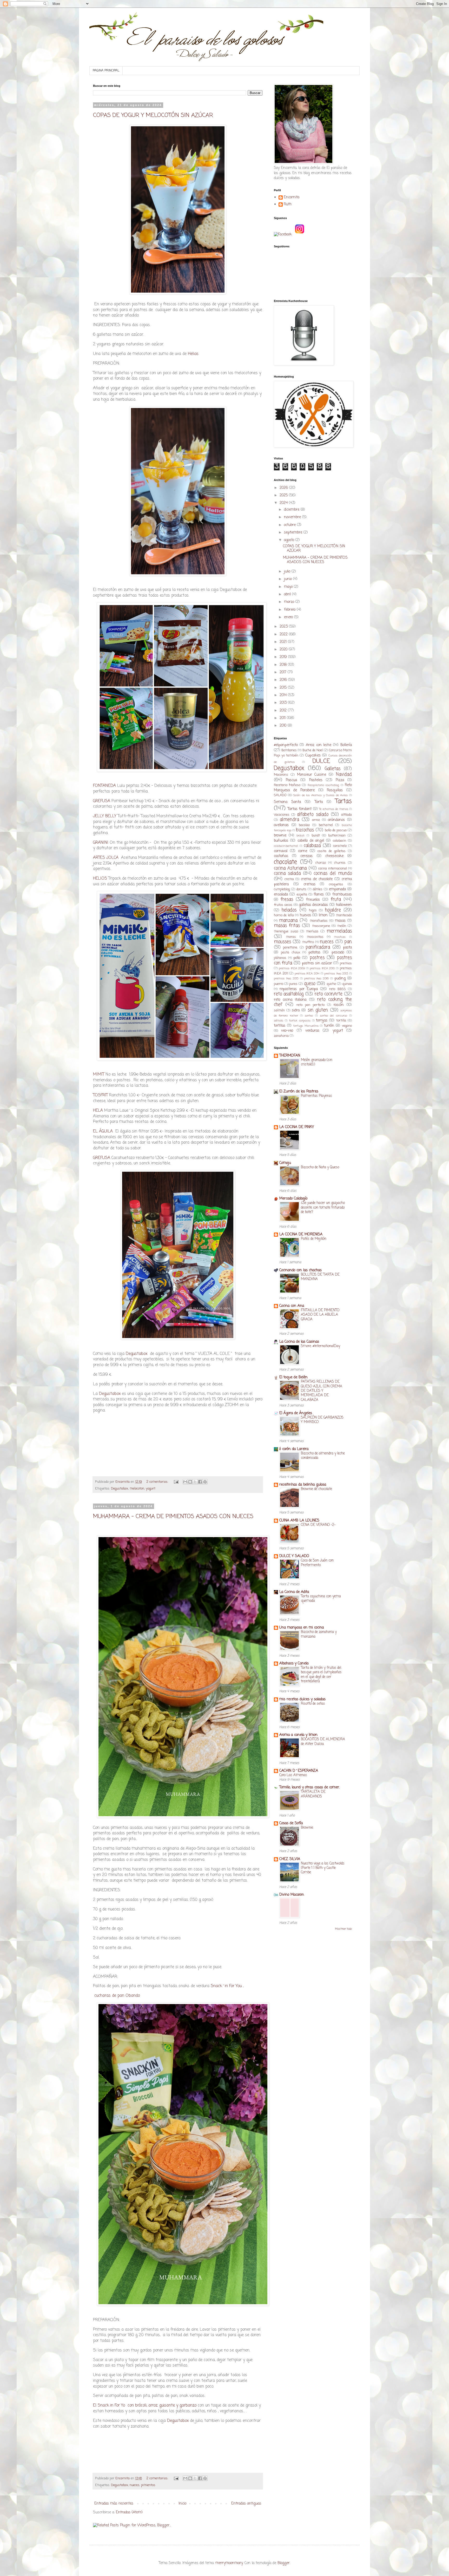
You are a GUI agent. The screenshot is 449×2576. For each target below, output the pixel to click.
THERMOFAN (290, 1056)
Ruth (288, 205)
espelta (302, 895)
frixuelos (313, 900)
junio (289, 579)
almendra (289, 820)
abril (288, 594)
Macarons (281, 775)
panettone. (290, 948)
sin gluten (318, 1010)
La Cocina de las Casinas (299, 1342)
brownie (280, 836)
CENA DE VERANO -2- (318, 1525)
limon (323, 915)
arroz (316, 820)
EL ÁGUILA (103, 1131)
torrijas (322, 1021)
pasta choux (290, 953)
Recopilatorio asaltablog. (323, 785)
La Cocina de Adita (294, 1592)
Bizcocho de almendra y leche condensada (323, 1456)
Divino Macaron (292, 1895)
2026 (284, 488)
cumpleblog (282, 889)
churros (340, 863)
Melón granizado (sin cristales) (317, 1062)
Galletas (333, 769)
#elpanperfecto (286, 745)
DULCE (321, 761)
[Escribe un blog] (190, 1482)
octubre (290, 525)
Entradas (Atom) (129, 2512)
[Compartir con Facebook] (200, 1482)
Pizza (340, 780)
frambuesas (342, 895)
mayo (289, 587)
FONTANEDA (104, 786)
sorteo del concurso (334, 1016)
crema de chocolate (317, 879)
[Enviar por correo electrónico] (185, 1482)
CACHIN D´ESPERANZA (299, 1771)
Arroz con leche (319, 745)
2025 (284, 495)
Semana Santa (287, 802)
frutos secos (283, 905)
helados (289, 910)
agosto (290, 540)
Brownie (307, 1828)
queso (310, 984)
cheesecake (334, 856)
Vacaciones (282, 815)
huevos (305, 915)
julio (288, 572)
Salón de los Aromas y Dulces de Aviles (321, 795)
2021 (284, 642)
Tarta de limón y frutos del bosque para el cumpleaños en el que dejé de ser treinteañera (321, 1675)
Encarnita (292, 198)
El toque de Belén (293, 1377)
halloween (344, 905)
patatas (314, 953)
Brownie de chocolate (316, 1489)
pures (293, 984)
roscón (339, 1005)
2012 (284, 711)
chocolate (285, 862)
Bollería (346, 745)
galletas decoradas (313, 905)
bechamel (326, 825)
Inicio (182, 2504)
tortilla (341, 1021)
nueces (135, 2485)
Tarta (319, 802)
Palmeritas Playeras (316, 1096)
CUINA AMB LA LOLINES (299, 1521)
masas (340, 921)
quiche (331, 984)
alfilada (346, 815)
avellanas (281, 825)
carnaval (281, 851)
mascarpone (321, 926)
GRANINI (101, 843)
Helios (193, 354)
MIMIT (99, 1074)
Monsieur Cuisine (312, 775)
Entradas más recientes (114, 2504)
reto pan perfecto (311, 1005)
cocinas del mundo (333, 874)
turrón (329, 1026)
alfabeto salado (313, 815)
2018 (284, 665)
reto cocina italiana (290, 1000)
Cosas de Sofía (291, 1823)
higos (313, 910)
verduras (312, 1031)
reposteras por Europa (299, 989)
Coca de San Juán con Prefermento (317, 1563)
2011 (283, 718)
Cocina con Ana (292, 1306)
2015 (284, 688)
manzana (288, 921)
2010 (284, 726)
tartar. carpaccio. (300, 1021)
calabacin (339, 841)
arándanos (336, 820)
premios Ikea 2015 (286, 979)
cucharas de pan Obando (116, 1996)
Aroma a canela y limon (298, 1735)
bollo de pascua (336, 830)
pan (348, 942)
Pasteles (316, 780)
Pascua (291, 780)
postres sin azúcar (317, 963)
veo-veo (287, 1031)
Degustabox (137, 1354)
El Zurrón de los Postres (299, 1092)
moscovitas (315, 937)
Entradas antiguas (246, 2504)
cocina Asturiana (290, 868)
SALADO (280, 795)
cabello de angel (311, 841)
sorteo (309, 1016)
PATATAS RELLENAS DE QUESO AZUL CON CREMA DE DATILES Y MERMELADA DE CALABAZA (322, 1391)
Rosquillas (335, 790)
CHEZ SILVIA (290, 1859)
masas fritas (287, 926)
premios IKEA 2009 (292, 968)
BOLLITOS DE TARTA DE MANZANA (320, 1277)
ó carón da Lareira (294, 1449)
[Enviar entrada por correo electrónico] (176, 1482)
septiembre (294, 533)
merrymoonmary (229, 2563)
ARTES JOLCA (106, 858)
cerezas (306, 856)
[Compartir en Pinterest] (205, 1482)
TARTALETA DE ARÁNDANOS (313, 1794)
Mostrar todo (343, 1929)
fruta (336, 900)
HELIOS (100, 878)
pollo (297, 958)
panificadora (318, 947)
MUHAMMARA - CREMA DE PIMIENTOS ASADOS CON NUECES (173, 1517)
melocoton (137, 1489)
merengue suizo (286, 931)
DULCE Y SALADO (294, 1556)
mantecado (344, 915)
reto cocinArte (329, 994)
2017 (284, 672)
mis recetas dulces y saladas (302, 1699)
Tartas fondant (300, 809)
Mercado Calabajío (293, 1199)
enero (289, 617)
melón (342, 926)
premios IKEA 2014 (307, 974)
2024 (284, 503)
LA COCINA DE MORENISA (301, 1234)
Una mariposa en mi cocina (302, 1628)
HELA (99, 1111)
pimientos (148, 2485)
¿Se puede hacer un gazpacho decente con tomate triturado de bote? (323, 1207)
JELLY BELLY (105, 816)
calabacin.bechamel (286, 846)
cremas (309, 884)
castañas (281, 856)
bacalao (304, 825)
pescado (338, 953)
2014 (284, 695)
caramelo (340, 846)
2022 (284, 634)
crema (289, 879)
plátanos (280, 958)
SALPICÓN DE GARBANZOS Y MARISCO (322, 1420)
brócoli (301, 836)
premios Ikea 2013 (336, 974)
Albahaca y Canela (294, 1663)
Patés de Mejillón (314, 1239)
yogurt (151, 1489)
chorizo (321, 863)
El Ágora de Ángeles (296, 1413)
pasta (347, 948)
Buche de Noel (313, 750)
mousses (282, 942)
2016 (284, 680)
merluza (312, 931)
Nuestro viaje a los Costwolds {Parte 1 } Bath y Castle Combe (323, 1868)
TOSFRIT (101, 1095)
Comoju (285, 1163)
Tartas (344, 801)
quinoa (347, 984)
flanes (319, 895)
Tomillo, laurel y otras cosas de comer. (309, 1787)
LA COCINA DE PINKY (297, 1127)
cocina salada (287, 874)
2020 (284, 650)
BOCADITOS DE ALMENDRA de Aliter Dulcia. (323, 1741)
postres (317, 958)
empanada (337, 889)
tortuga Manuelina (306, 1026)
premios (346, 963)
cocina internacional (333, 869)
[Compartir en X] (195, 1482)
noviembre (293, 517)
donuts (301, 889)
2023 (284, 627)
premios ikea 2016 (317, 979)
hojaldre (333, 910)
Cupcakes (313, 756)
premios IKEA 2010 (322, 968)
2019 (284, 657)
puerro (279, 984)
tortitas (280, 1026)
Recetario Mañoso (287, 785)
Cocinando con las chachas (301, 1270)
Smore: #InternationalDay (321, 1346)
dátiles (318, 889)
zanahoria (281, 1036)
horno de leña (284, 915)
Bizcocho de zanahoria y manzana (319, 1634)
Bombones (289, 750)
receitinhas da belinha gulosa (303, 1485)
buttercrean (337, 836)
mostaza (340, 937)
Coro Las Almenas (293, 1775)
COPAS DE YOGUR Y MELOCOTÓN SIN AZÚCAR (153, 115)
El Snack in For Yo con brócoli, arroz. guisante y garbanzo (145, 2405)
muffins (308, 942)
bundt (316, 836)
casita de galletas (332, 851)
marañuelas (319, 921)
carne (303, 851)
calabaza (312, 846)
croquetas (336, 884)
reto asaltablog (289, 994)
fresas (287, 900)
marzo (290, 602)
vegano (347, 1026)
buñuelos (281, 841)
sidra (296, 1010)
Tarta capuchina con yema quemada (321, 1599)
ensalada (281, 895)
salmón (279, 1010)
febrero (290, 610)
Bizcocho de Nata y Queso (320, 1167)
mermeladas (339, 931)
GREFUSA (102, 801)
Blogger (284, 2563)
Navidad (344, 775)
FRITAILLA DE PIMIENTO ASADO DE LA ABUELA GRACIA (320, 1315)
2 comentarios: (158, 1482)
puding (340, 979)
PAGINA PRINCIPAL (106, 71)
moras (291, 937)
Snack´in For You (226, 1986)
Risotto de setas (313, 1704)
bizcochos (305, 830)
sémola (279, 1021)
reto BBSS (337, 989)
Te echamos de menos (334, 809)
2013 (284, 703)
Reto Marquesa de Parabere (313, 788)
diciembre (292, 510)
